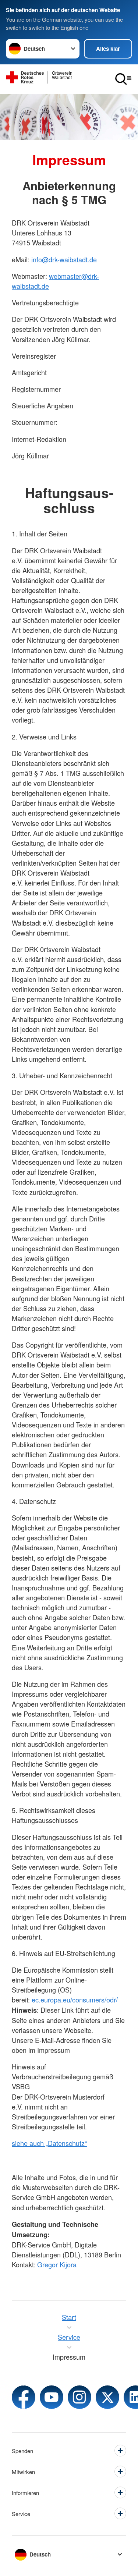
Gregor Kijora (57, 2264)
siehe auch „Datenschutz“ (49, 2143)
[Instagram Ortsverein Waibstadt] (79, 2397)
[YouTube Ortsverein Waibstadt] (52, 2397)
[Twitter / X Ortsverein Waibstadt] (107, 2397)
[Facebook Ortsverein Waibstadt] (24, 2397)
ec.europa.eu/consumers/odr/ (75, 2000)
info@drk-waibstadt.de (64, 259)
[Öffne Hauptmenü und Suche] (123, 79)
